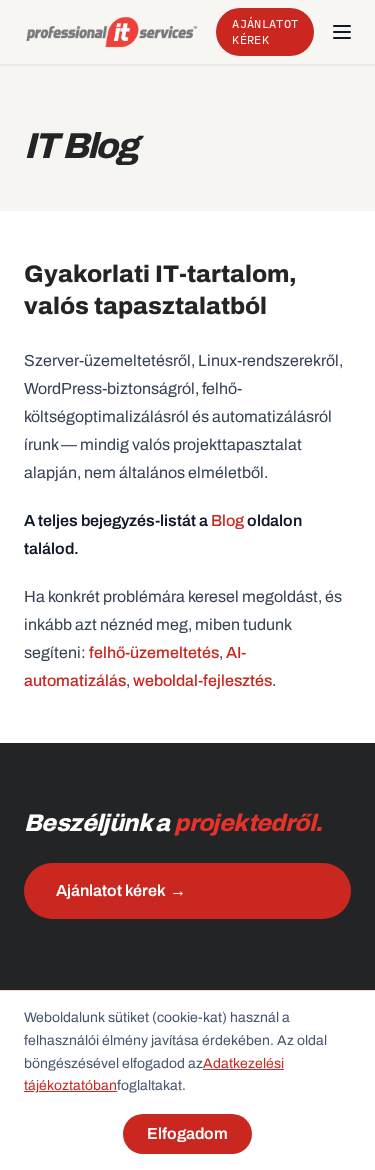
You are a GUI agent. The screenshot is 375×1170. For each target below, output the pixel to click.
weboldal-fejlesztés (202, 680)
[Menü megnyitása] (342, 32)
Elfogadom (187, 1133)
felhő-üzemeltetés (154, 652)
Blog (227, 520)
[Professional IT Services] (112, 32)
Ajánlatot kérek (265, 31)
